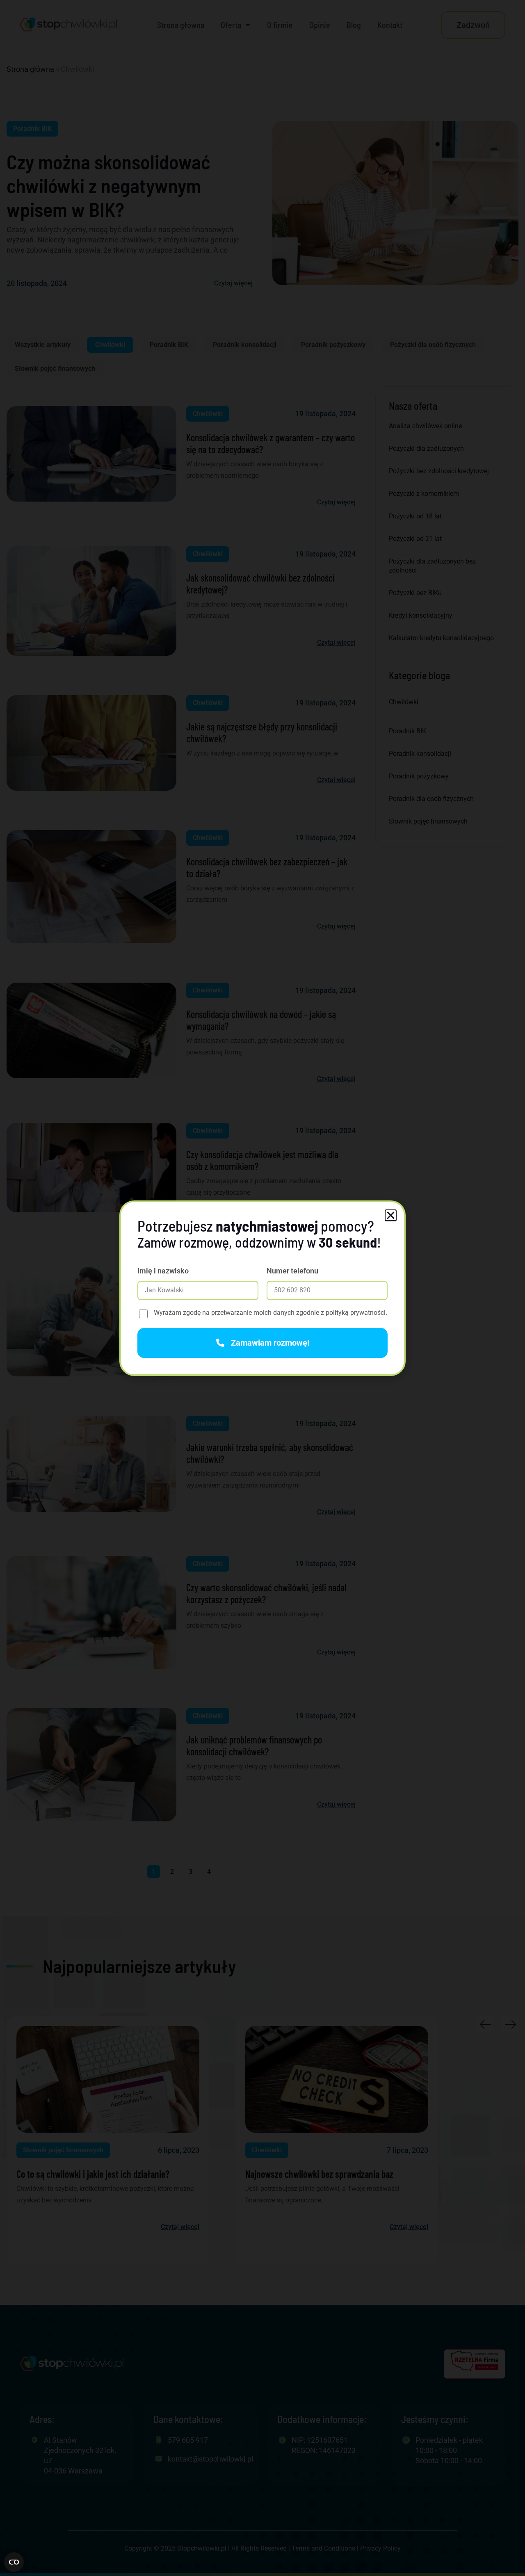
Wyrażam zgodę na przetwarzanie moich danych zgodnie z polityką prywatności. (270, 1313)
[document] (262, 1288)
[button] (391, 1215)
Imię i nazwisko (163, 1271)
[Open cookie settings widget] (14, 2562)
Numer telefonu (292, 1271)
